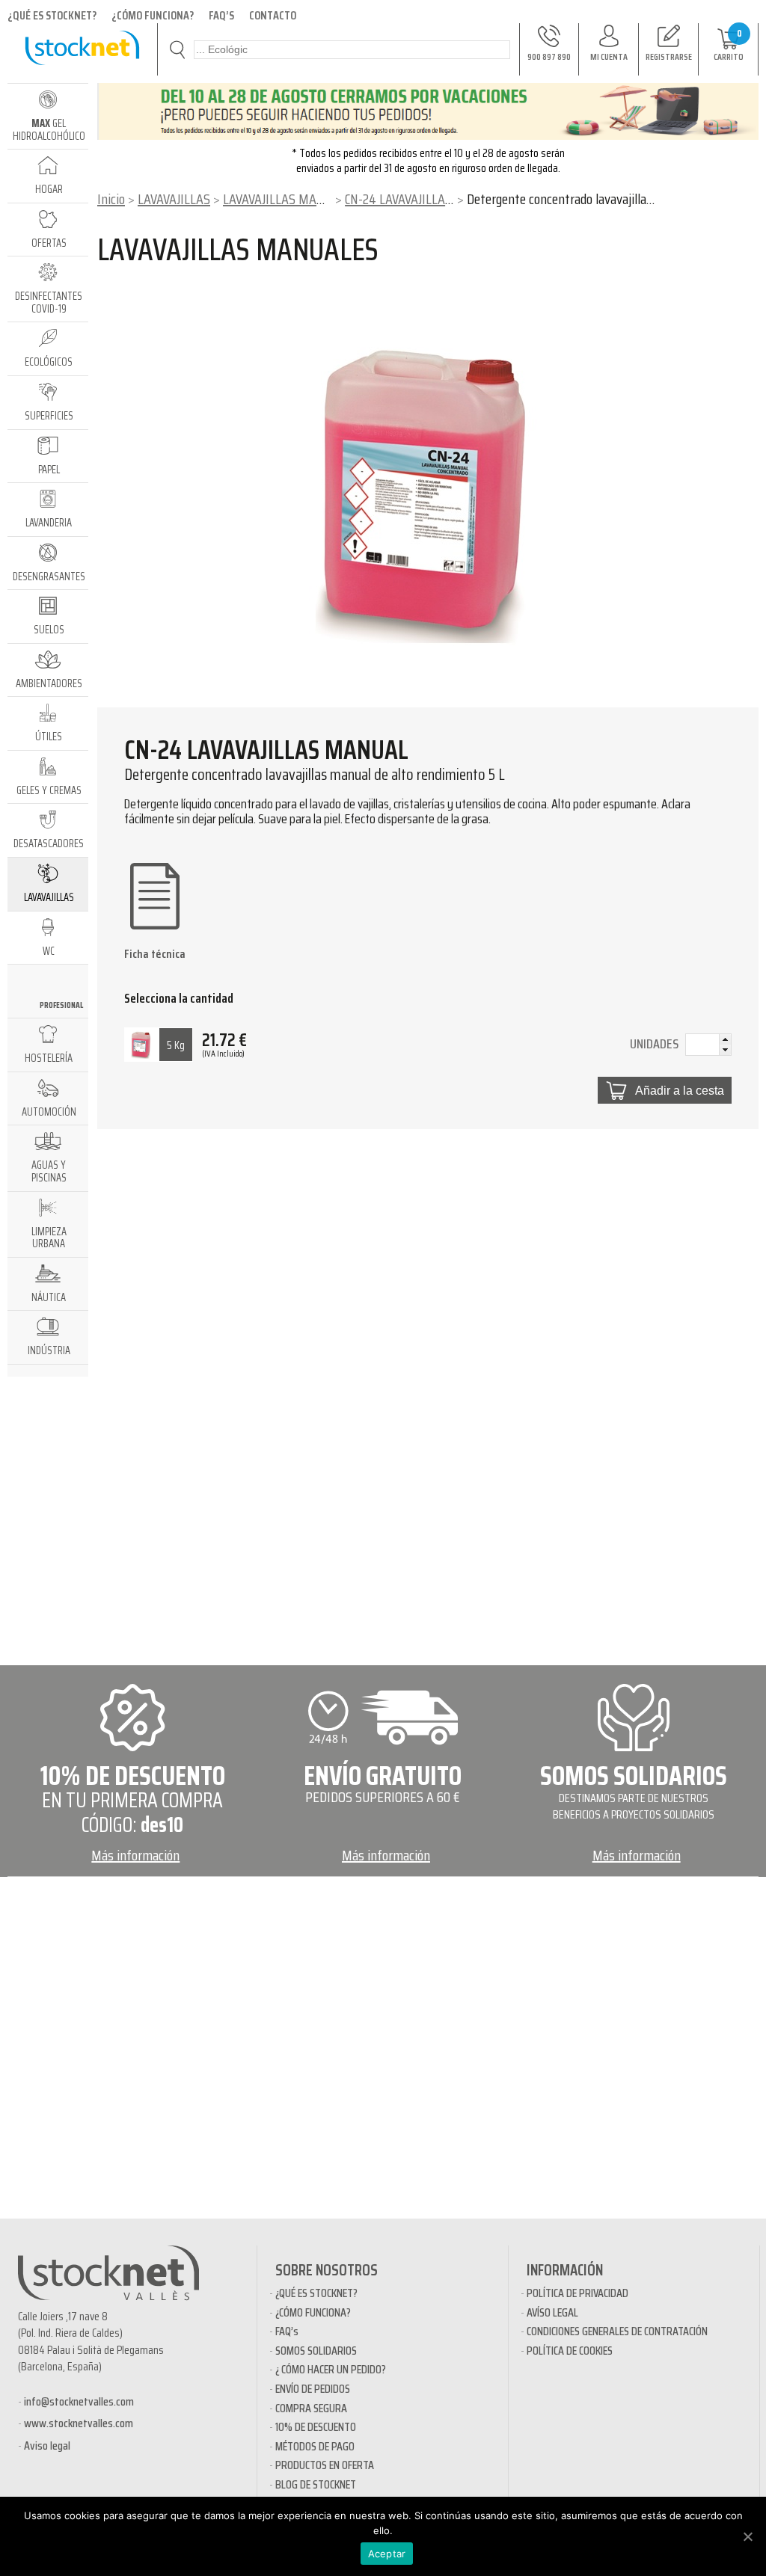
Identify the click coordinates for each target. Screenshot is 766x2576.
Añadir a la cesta (680, 1090)
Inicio (111, 199)
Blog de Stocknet (316, 2484)
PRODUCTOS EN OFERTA (325, 2465)
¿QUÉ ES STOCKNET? (52, 15)
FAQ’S (221, 15)
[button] (725, 1039)
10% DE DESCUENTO (316, 2427)
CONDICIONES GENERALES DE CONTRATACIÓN (617, 2331)
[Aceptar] (747, 2536)
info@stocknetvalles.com (79, 2401)
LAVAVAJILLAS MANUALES (291, 199)
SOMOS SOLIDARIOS (316, 2351)
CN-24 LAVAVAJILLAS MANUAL (423, 199)
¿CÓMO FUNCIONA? (153, 15)
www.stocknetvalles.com (79, 2423)
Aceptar (387, 2554)
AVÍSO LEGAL (552, 2312)
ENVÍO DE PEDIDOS (313, 2389)
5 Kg (176, 1045)
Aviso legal (47, 2446)
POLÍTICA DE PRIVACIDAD (577, 2293)
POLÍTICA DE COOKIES (570, 2351)
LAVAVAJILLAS (174, 199)
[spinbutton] (708, 1046)
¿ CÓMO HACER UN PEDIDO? (331, 2369)
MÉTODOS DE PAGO (315, 2446)
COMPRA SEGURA (311, 2408)
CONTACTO (273, 15)
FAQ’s (287, 2331)
